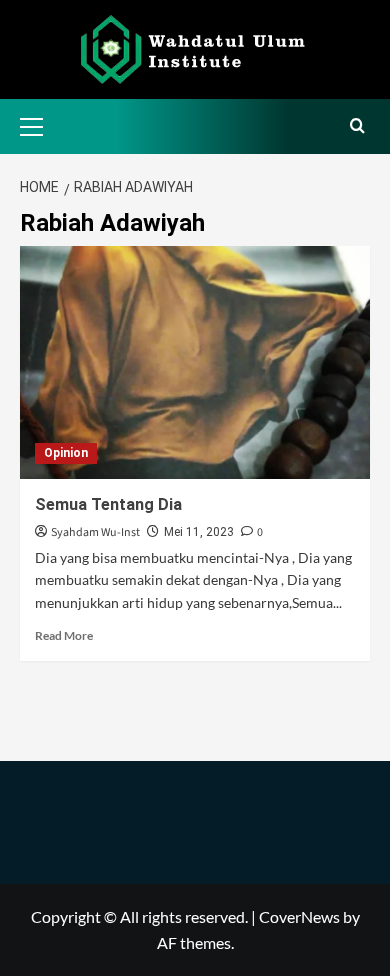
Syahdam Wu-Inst (95, 532)
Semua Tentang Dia (108, 504)
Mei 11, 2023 (199, 532)
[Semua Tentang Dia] (195, 362)
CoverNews (299, 916)
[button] (40, 124)
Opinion (66, 453)
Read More (64, 635)
